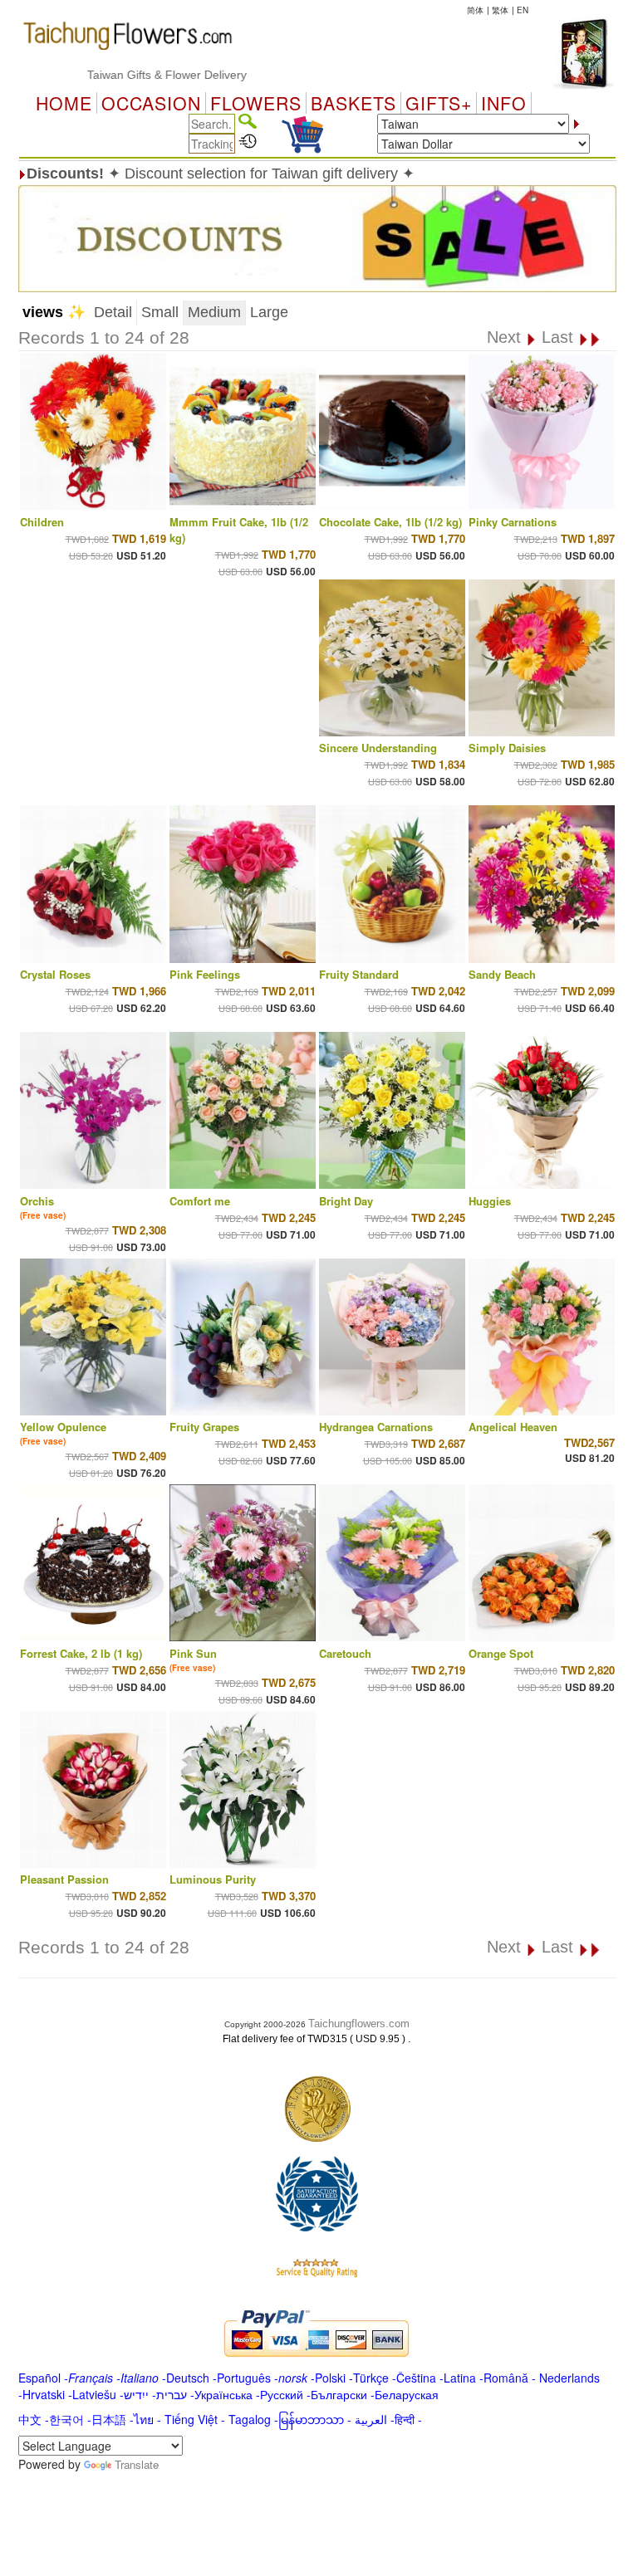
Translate (137, 2464)
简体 (475, 10)
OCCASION (151, 103)
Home (64, 103)
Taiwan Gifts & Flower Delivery (124, 75)
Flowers (256, 103)
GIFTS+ (439, 103)
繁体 (500, 10)
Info (504, 103)
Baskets (353, 103)
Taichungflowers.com (359, 2024)
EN (523, 10)
